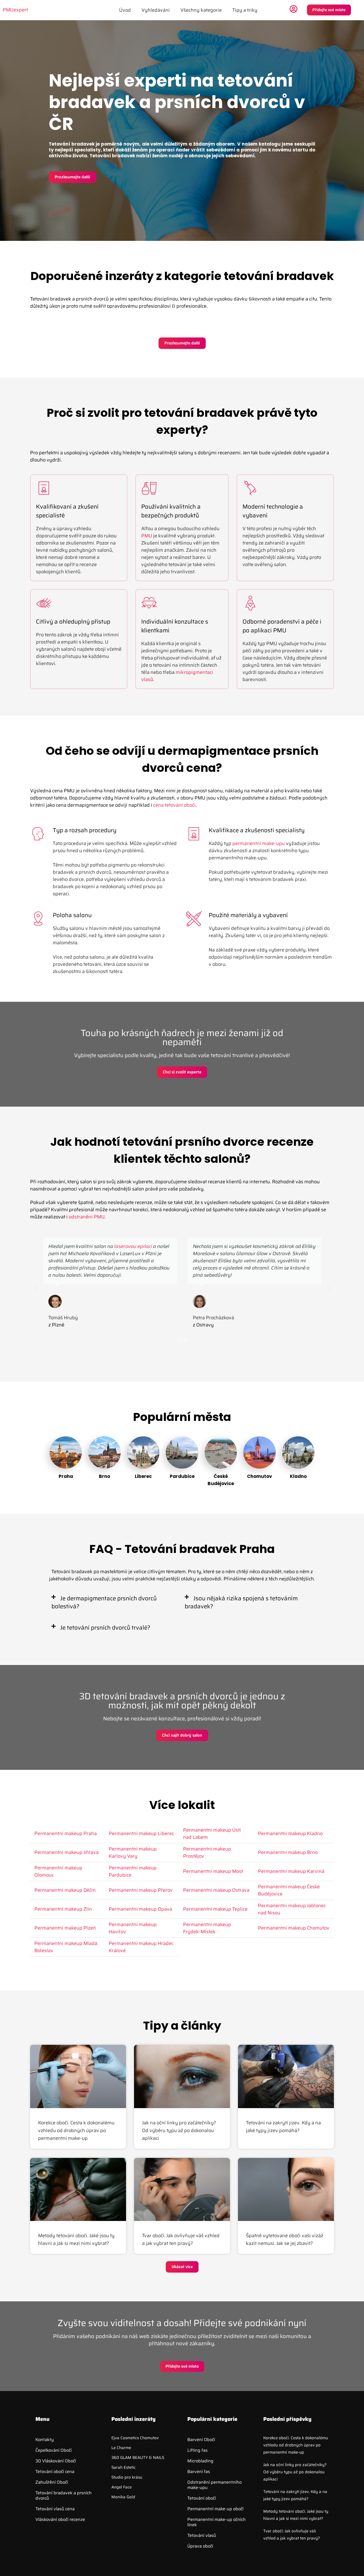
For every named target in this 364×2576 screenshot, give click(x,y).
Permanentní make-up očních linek (217, 2522)
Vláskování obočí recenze (60, 2519)
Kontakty (45, 2440)
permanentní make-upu (259, 843)
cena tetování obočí (174, 805)
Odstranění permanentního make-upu (215, 2485)
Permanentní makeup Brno (288, 1852)
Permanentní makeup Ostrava (216, 1890)
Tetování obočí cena (55, 2472)
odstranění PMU (87, 1217)
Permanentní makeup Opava (140, 1909)
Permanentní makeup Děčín (65, 1890)
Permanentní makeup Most (213, 1871)
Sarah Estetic (124, 2467)
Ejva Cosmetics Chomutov (135, 2438)
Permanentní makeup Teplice (215, 1909)
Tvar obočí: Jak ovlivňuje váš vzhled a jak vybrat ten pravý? (181, 2239)
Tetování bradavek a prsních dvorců (64, 2495)
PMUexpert (15, 10)
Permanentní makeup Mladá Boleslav (66, 1947)
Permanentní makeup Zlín (63, 1909)
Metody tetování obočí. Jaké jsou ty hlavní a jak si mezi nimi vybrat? (76, 2239)
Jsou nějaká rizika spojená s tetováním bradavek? (241, 1602)
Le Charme (121, 2448)
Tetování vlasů (202, 2535)
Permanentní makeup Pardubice (133, 1871)
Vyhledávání (156, 10)
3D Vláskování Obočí (56, 2461)
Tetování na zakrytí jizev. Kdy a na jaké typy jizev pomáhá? (283, 2127)
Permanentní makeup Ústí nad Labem (212, 1834)
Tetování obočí (202, 2498)
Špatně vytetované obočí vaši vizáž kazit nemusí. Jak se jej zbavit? (285, 2239)
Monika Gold (123, 2497)
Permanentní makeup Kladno (290, 1833)
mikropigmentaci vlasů (177, 676)
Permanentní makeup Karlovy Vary (133, 1852)
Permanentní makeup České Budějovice (289, 1890)
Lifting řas (197, 2450)
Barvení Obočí (201, 2440)
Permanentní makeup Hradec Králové (141, 1947)
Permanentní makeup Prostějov (207, 1852)
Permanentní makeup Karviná (291, 1871)
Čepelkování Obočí (54, 2450)
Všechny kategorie (201, 10)
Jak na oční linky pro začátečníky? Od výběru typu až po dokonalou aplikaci (179, 2130)
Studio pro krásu (127, 2477)
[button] (35, 1288)
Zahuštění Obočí (52, 2482)
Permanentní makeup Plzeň (65, 1928)
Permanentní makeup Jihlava (66, 1852)
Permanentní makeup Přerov (141, 1890)
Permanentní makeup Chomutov (294, 1928)
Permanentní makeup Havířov (133, 1928)
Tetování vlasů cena (55, 2509)
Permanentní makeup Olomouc (58, 1871)
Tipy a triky (245, 10)
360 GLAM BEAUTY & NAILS (138, 2458)
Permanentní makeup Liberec (141, 1833)
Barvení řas (199, 2472)
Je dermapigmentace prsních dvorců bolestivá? (104, 1602)
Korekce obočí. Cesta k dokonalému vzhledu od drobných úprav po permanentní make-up (76, 2130)
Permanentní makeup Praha (66, 1833)
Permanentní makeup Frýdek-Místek (207, 1928)
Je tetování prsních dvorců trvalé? (105, 1628)
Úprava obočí (200, 2546)
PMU (147, 536)
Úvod (125, 10)
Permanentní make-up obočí (215, 2509)
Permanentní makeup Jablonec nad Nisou (292, 1909)
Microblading (200, 2461)
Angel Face (122, 2487)
